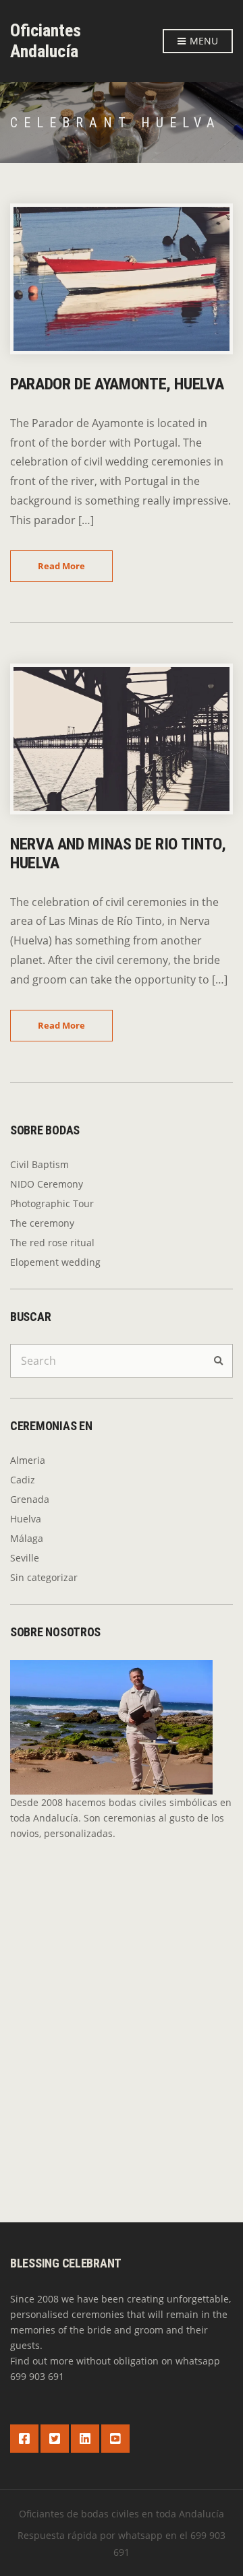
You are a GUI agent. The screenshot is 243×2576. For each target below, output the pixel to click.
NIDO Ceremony (47, 1184)
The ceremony (42, 1223)
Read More (61, 566)
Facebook (24, 2439)
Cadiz (23, 1480)
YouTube (115, 2439)
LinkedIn (85, 2439)
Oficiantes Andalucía (46, 41)
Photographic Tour (52, 1203)
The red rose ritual (52, 1243)
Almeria (28, 1460)
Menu (202, 41)
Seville (25, 1558)
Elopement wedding (55, 1262)
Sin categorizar (44, 1577)
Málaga (27, 1538)
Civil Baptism (39, 1164)
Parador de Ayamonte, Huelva (117, 384)
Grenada (30, 1499)
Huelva (26, 1519)
